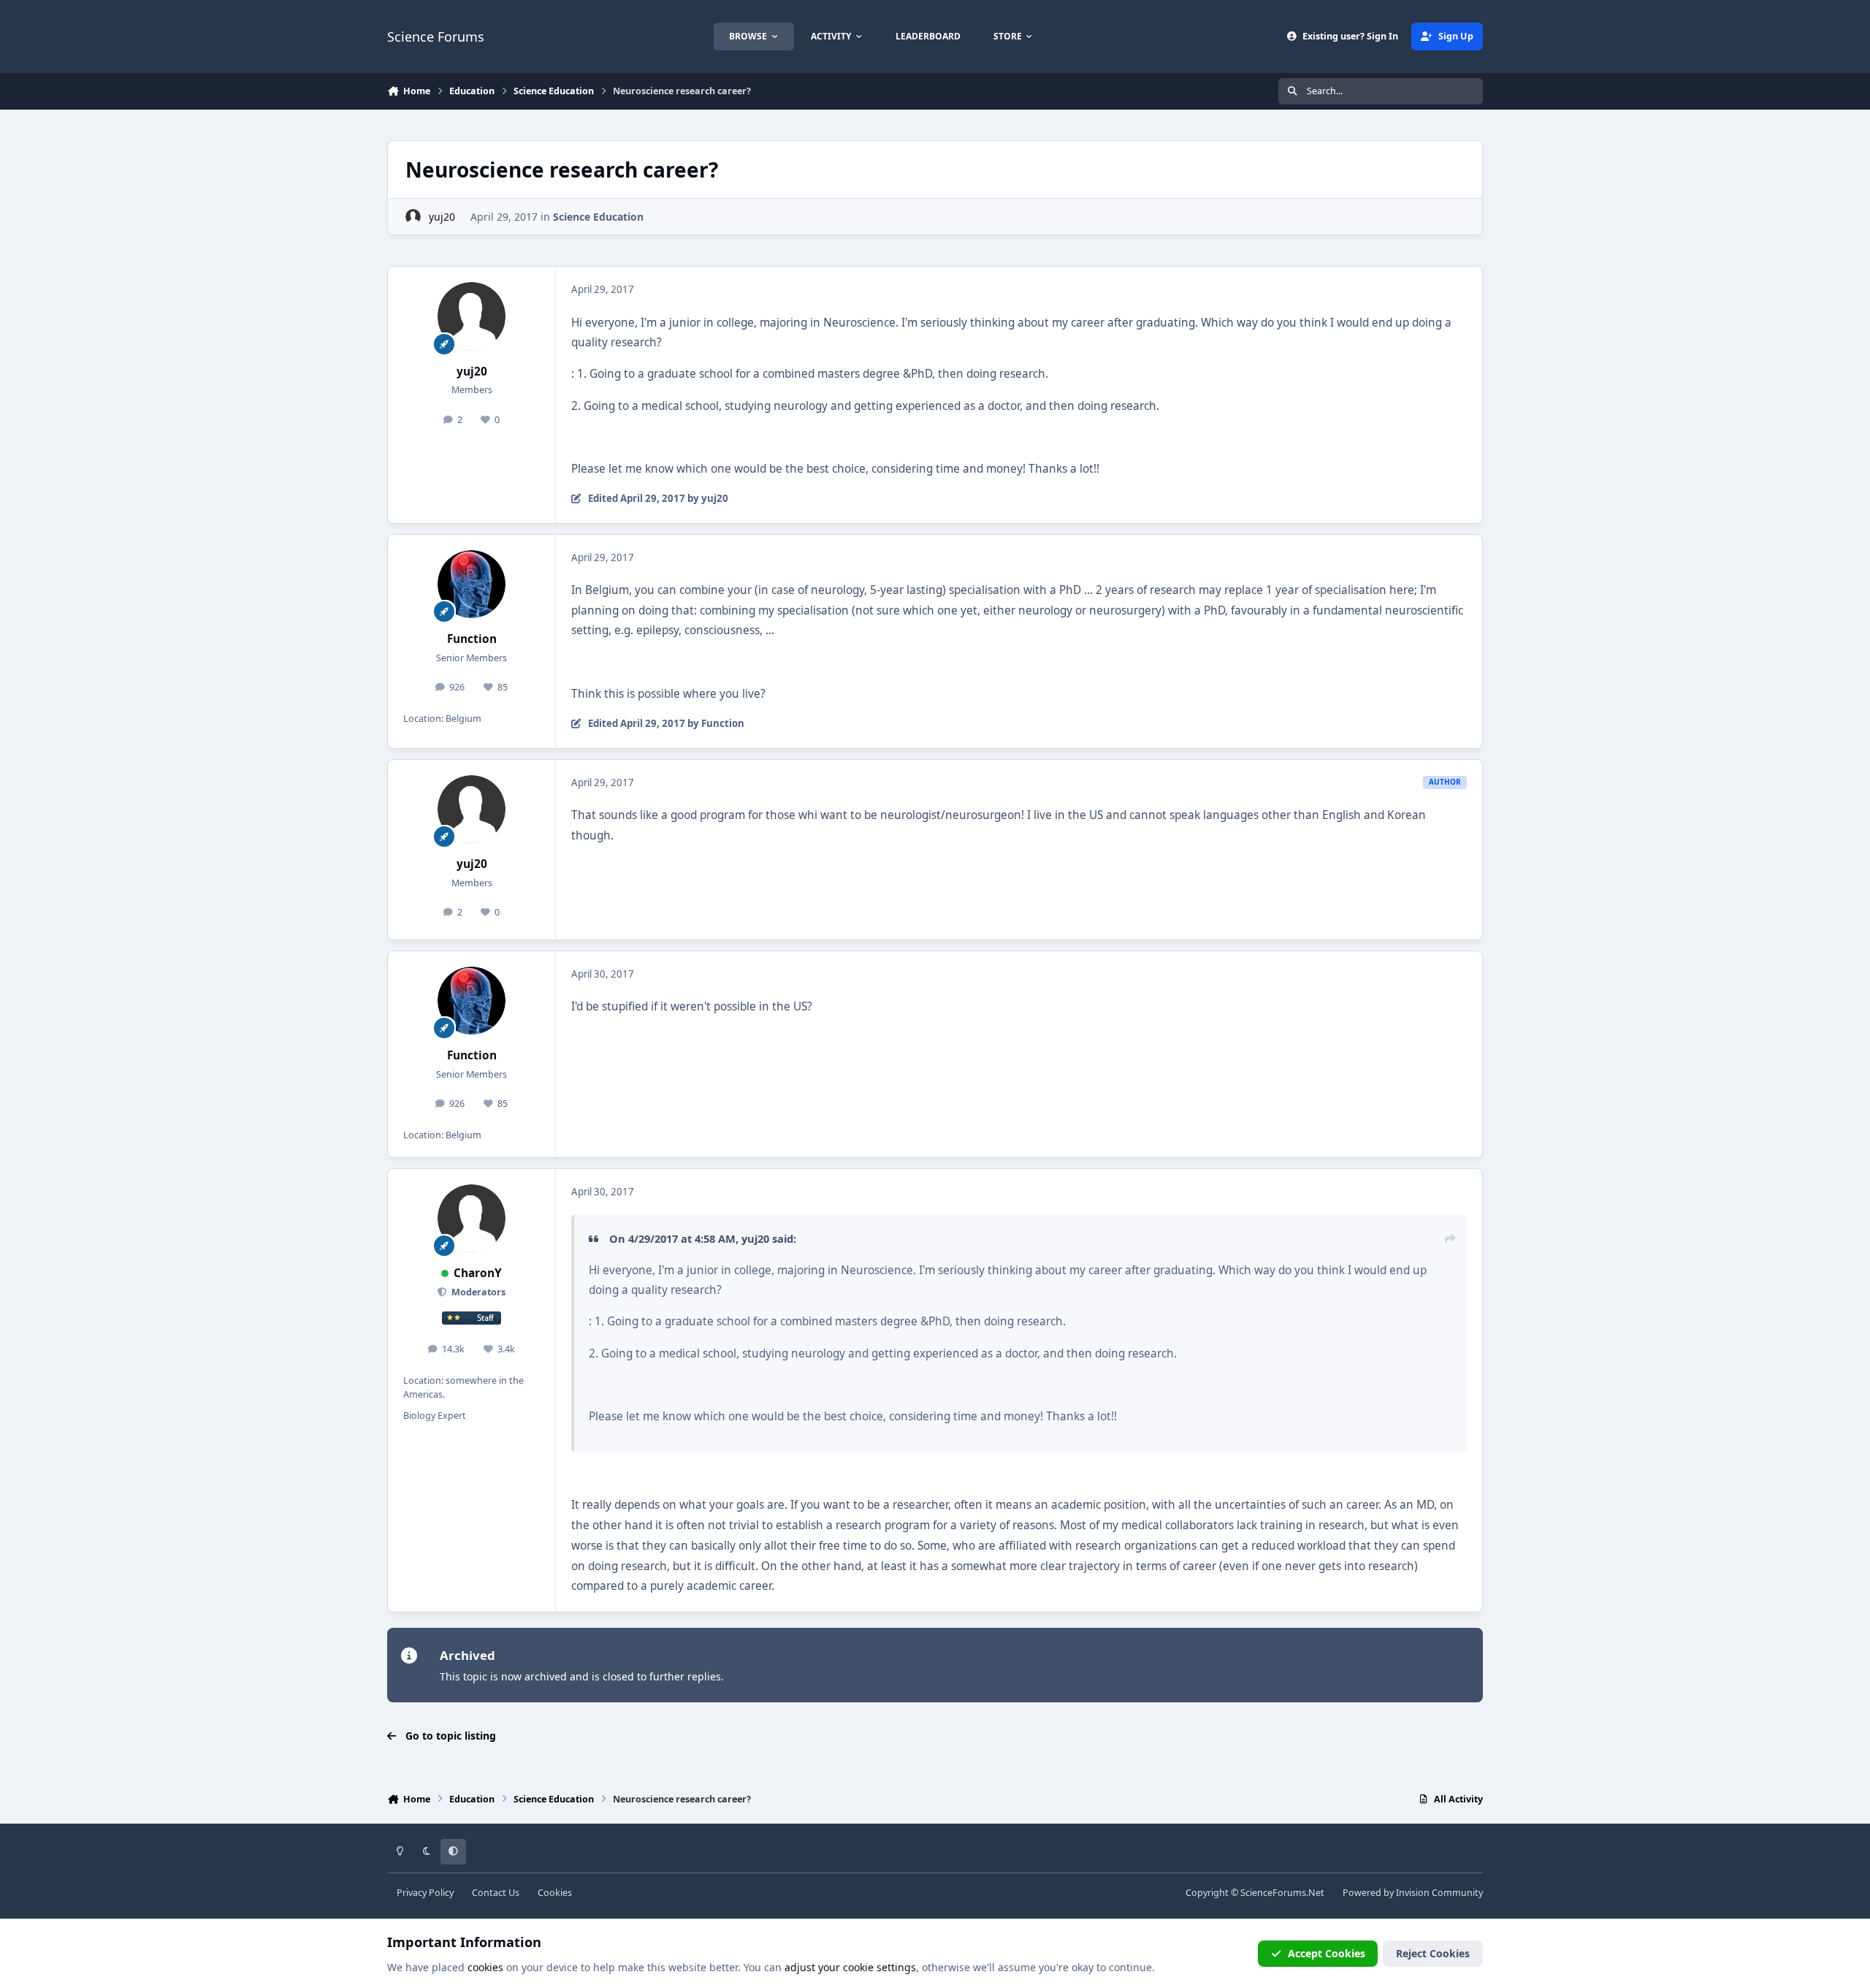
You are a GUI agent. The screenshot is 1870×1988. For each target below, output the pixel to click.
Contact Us (496, 1893)
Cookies (555, 1893)
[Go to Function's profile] (472, 584)
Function (472, 639)
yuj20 (442, 217)
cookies (485, 1967)
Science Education (598, 217)
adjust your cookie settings (850, 1967)
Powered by (1413, 1893)
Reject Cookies (1433, 1953)
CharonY (478, 1273)
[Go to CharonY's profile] (472, 1219)
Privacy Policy (425, 1893)
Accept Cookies (1327, 1953)
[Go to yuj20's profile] (413, 217)
